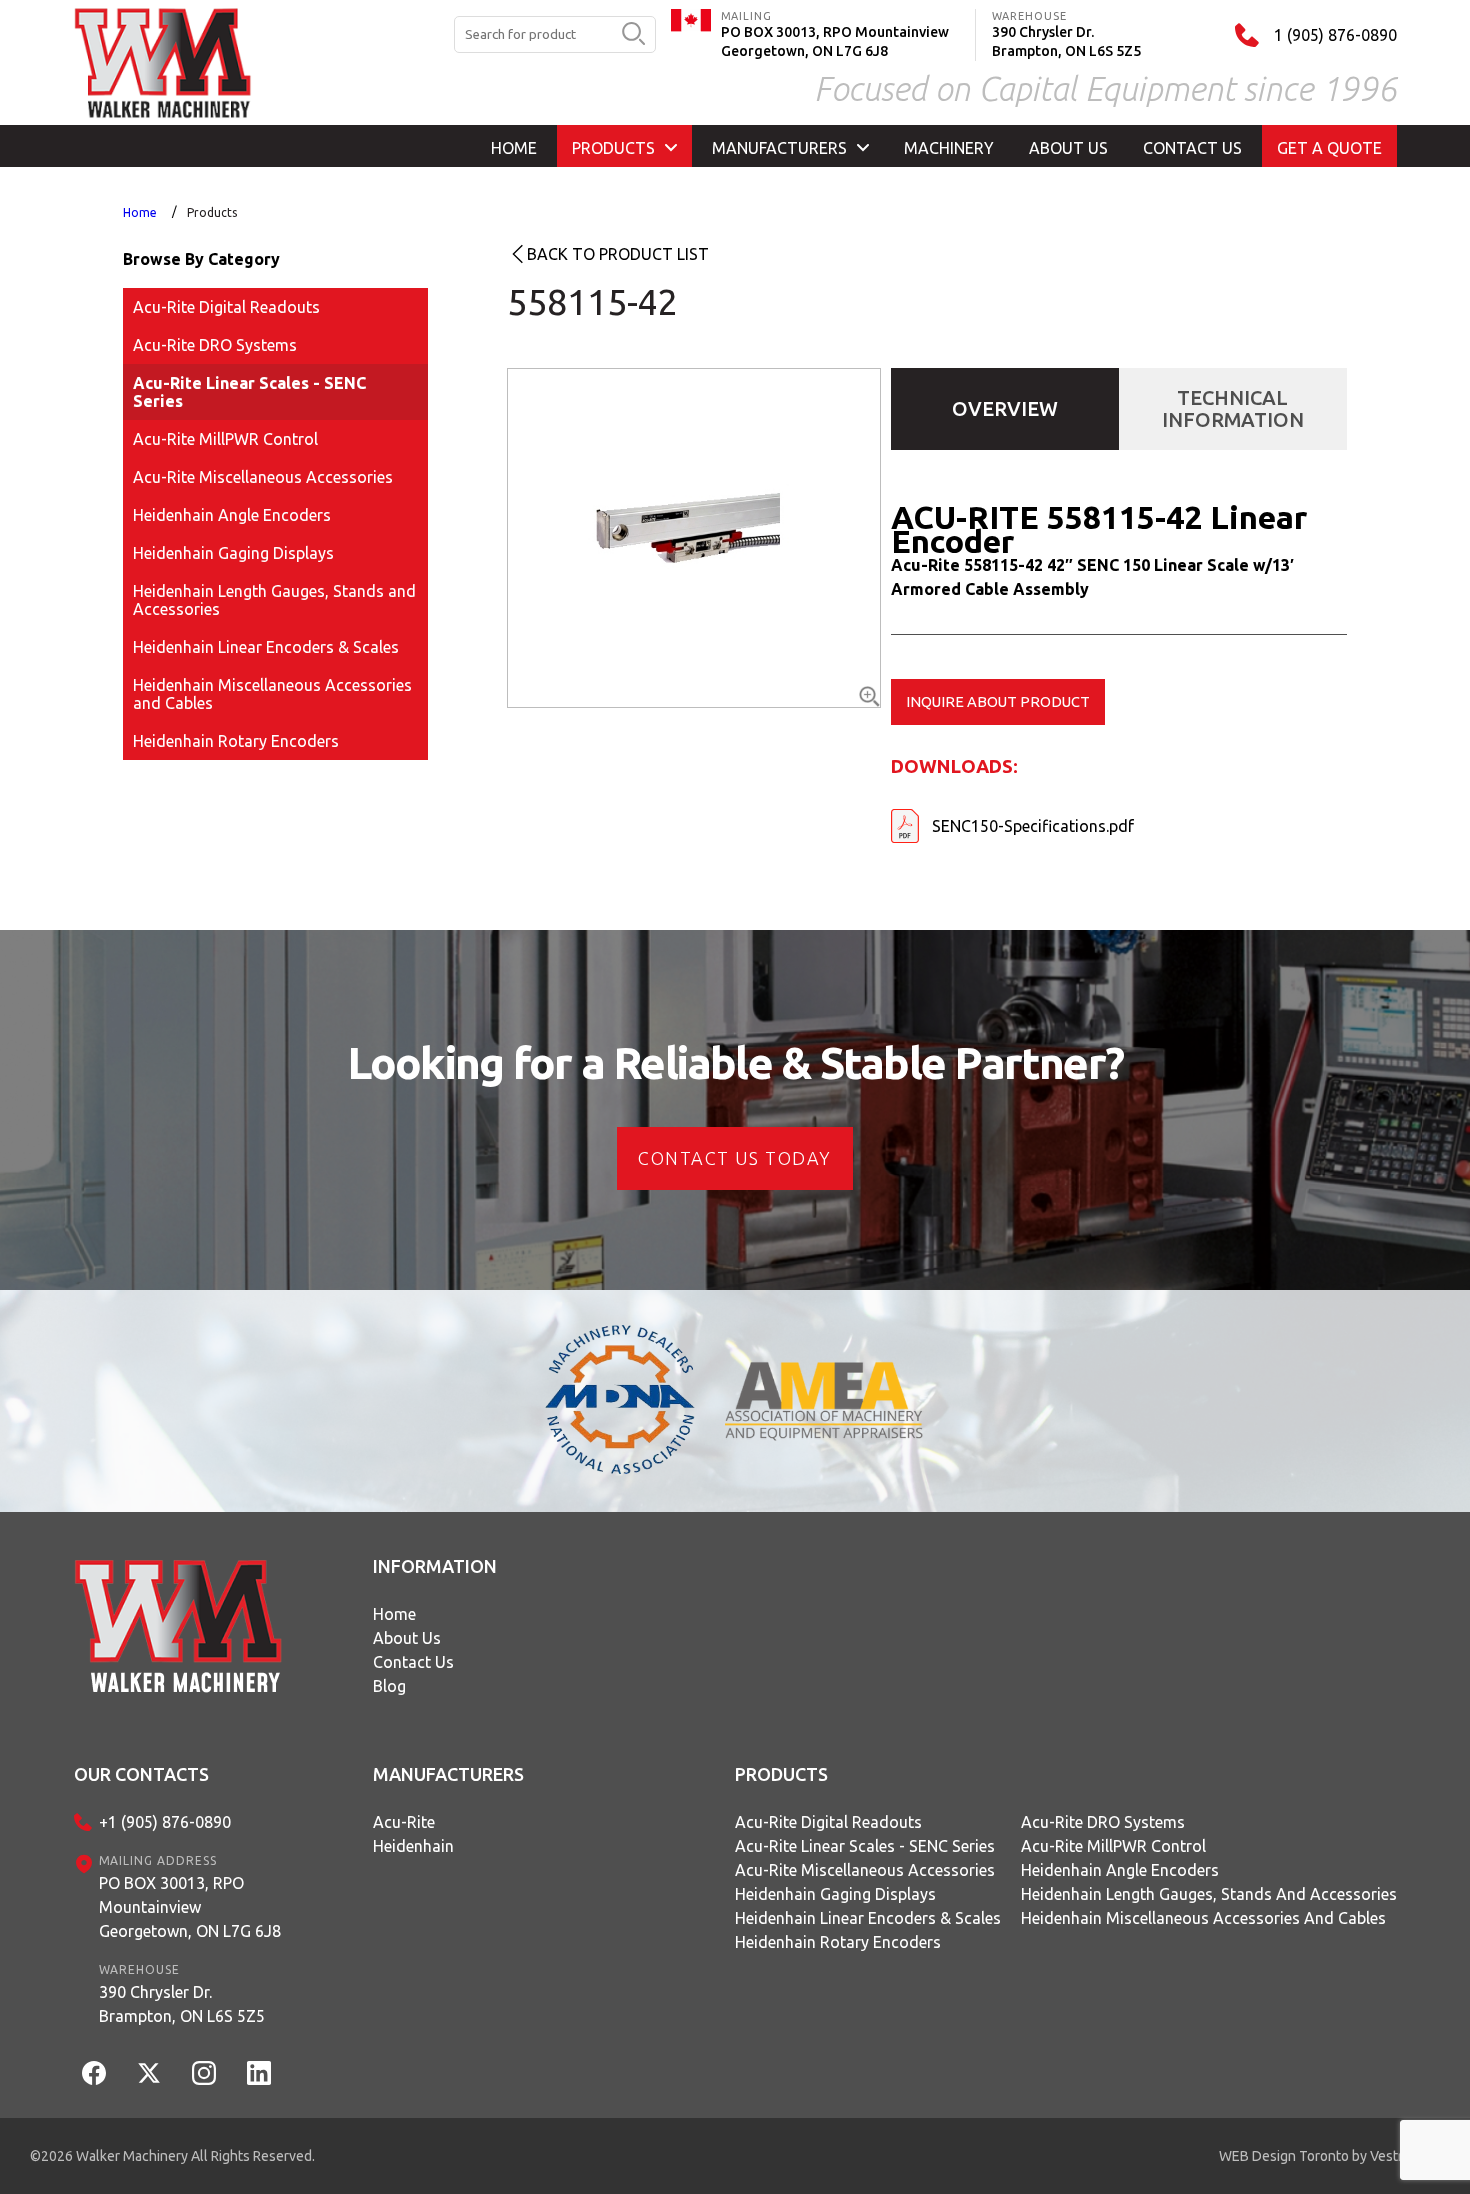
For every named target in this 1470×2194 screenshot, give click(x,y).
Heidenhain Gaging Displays (233, 553)
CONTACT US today (734, 1158)
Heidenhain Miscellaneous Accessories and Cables (272, 694)
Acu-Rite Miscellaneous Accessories (263, 477)
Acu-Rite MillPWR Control (225, 439)
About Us (407, 1638)
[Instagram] (204, 2073)
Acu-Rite (404, 1822)
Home (140, 212)
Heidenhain (413, 1846)
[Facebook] (94, 2073)
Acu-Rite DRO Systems (215, 345)
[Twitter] (149, 2073)
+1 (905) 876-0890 (165, 1822)
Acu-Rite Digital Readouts (226, 307)
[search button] (633, 35)
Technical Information (1233, 408)
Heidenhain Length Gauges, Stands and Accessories (274, 600)
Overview (1005, 408)
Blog (389, 1686)
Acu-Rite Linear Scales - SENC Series (249, 392)
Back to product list (618, 254)
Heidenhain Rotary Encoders (236, 741)
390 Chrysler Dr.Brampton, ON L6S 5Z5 (182, 2004)
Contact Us (413, 1662)
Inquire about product (998, 701)
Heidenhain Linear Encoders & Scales (266, 647)
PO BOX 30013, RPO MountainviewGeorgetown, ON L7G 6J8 (190, 1907)
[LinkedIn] (259, 2073)
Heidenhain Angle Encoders (232, 515)
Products (212, 212)
